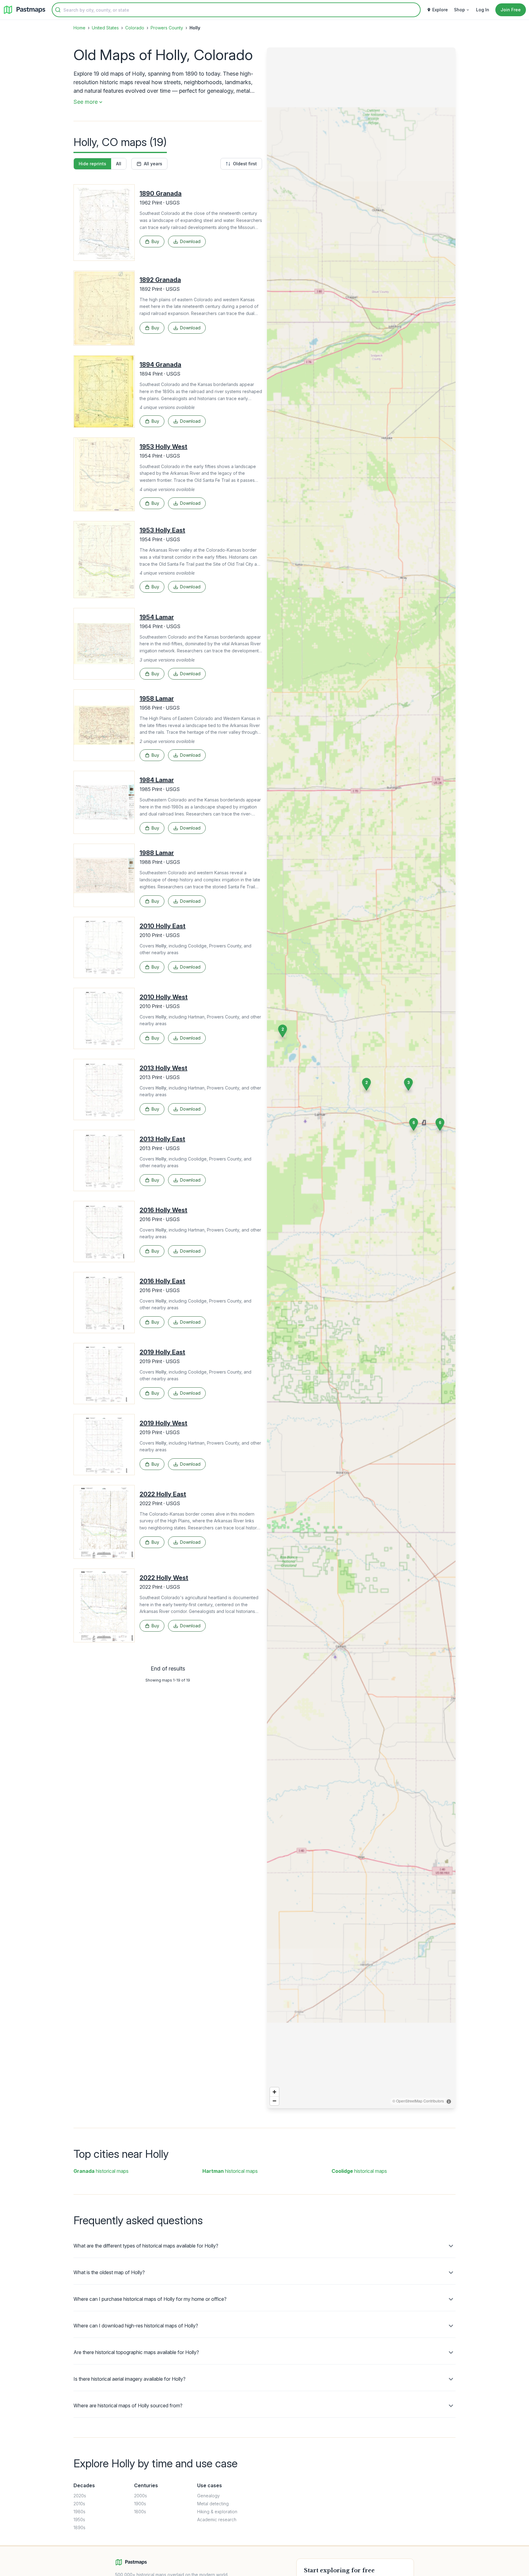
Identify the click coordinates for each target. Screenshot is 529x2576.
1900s (140, 2504)
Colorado (135, 28)
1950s (79, 2520)
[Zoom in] (274, 2092)
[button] (408, 1084)
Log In (483, 10)
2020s (80, 2496)
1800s (140, 2512)
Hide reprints (92, 164)
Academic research (217, 2520)
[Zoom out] (274, 2101)
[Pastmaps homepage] (131, 2562)
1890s (79, 2527)
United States (105, 28)
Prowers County (167, 28)
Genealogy (208, 2496)
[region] (361, 1078)
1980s (79, 2512)
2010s (79, 2504)
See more (86, 102)
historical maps (101, 2171)
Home (79, 28)
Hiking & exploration (217, 2512)
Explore (440, 10)
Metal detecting (213, 2504)
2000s (141, 2496)
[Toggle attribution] (449, 2102)
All (119, 164)
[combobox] (236, 10)
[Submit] (58, 10)
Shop (460, 10)
